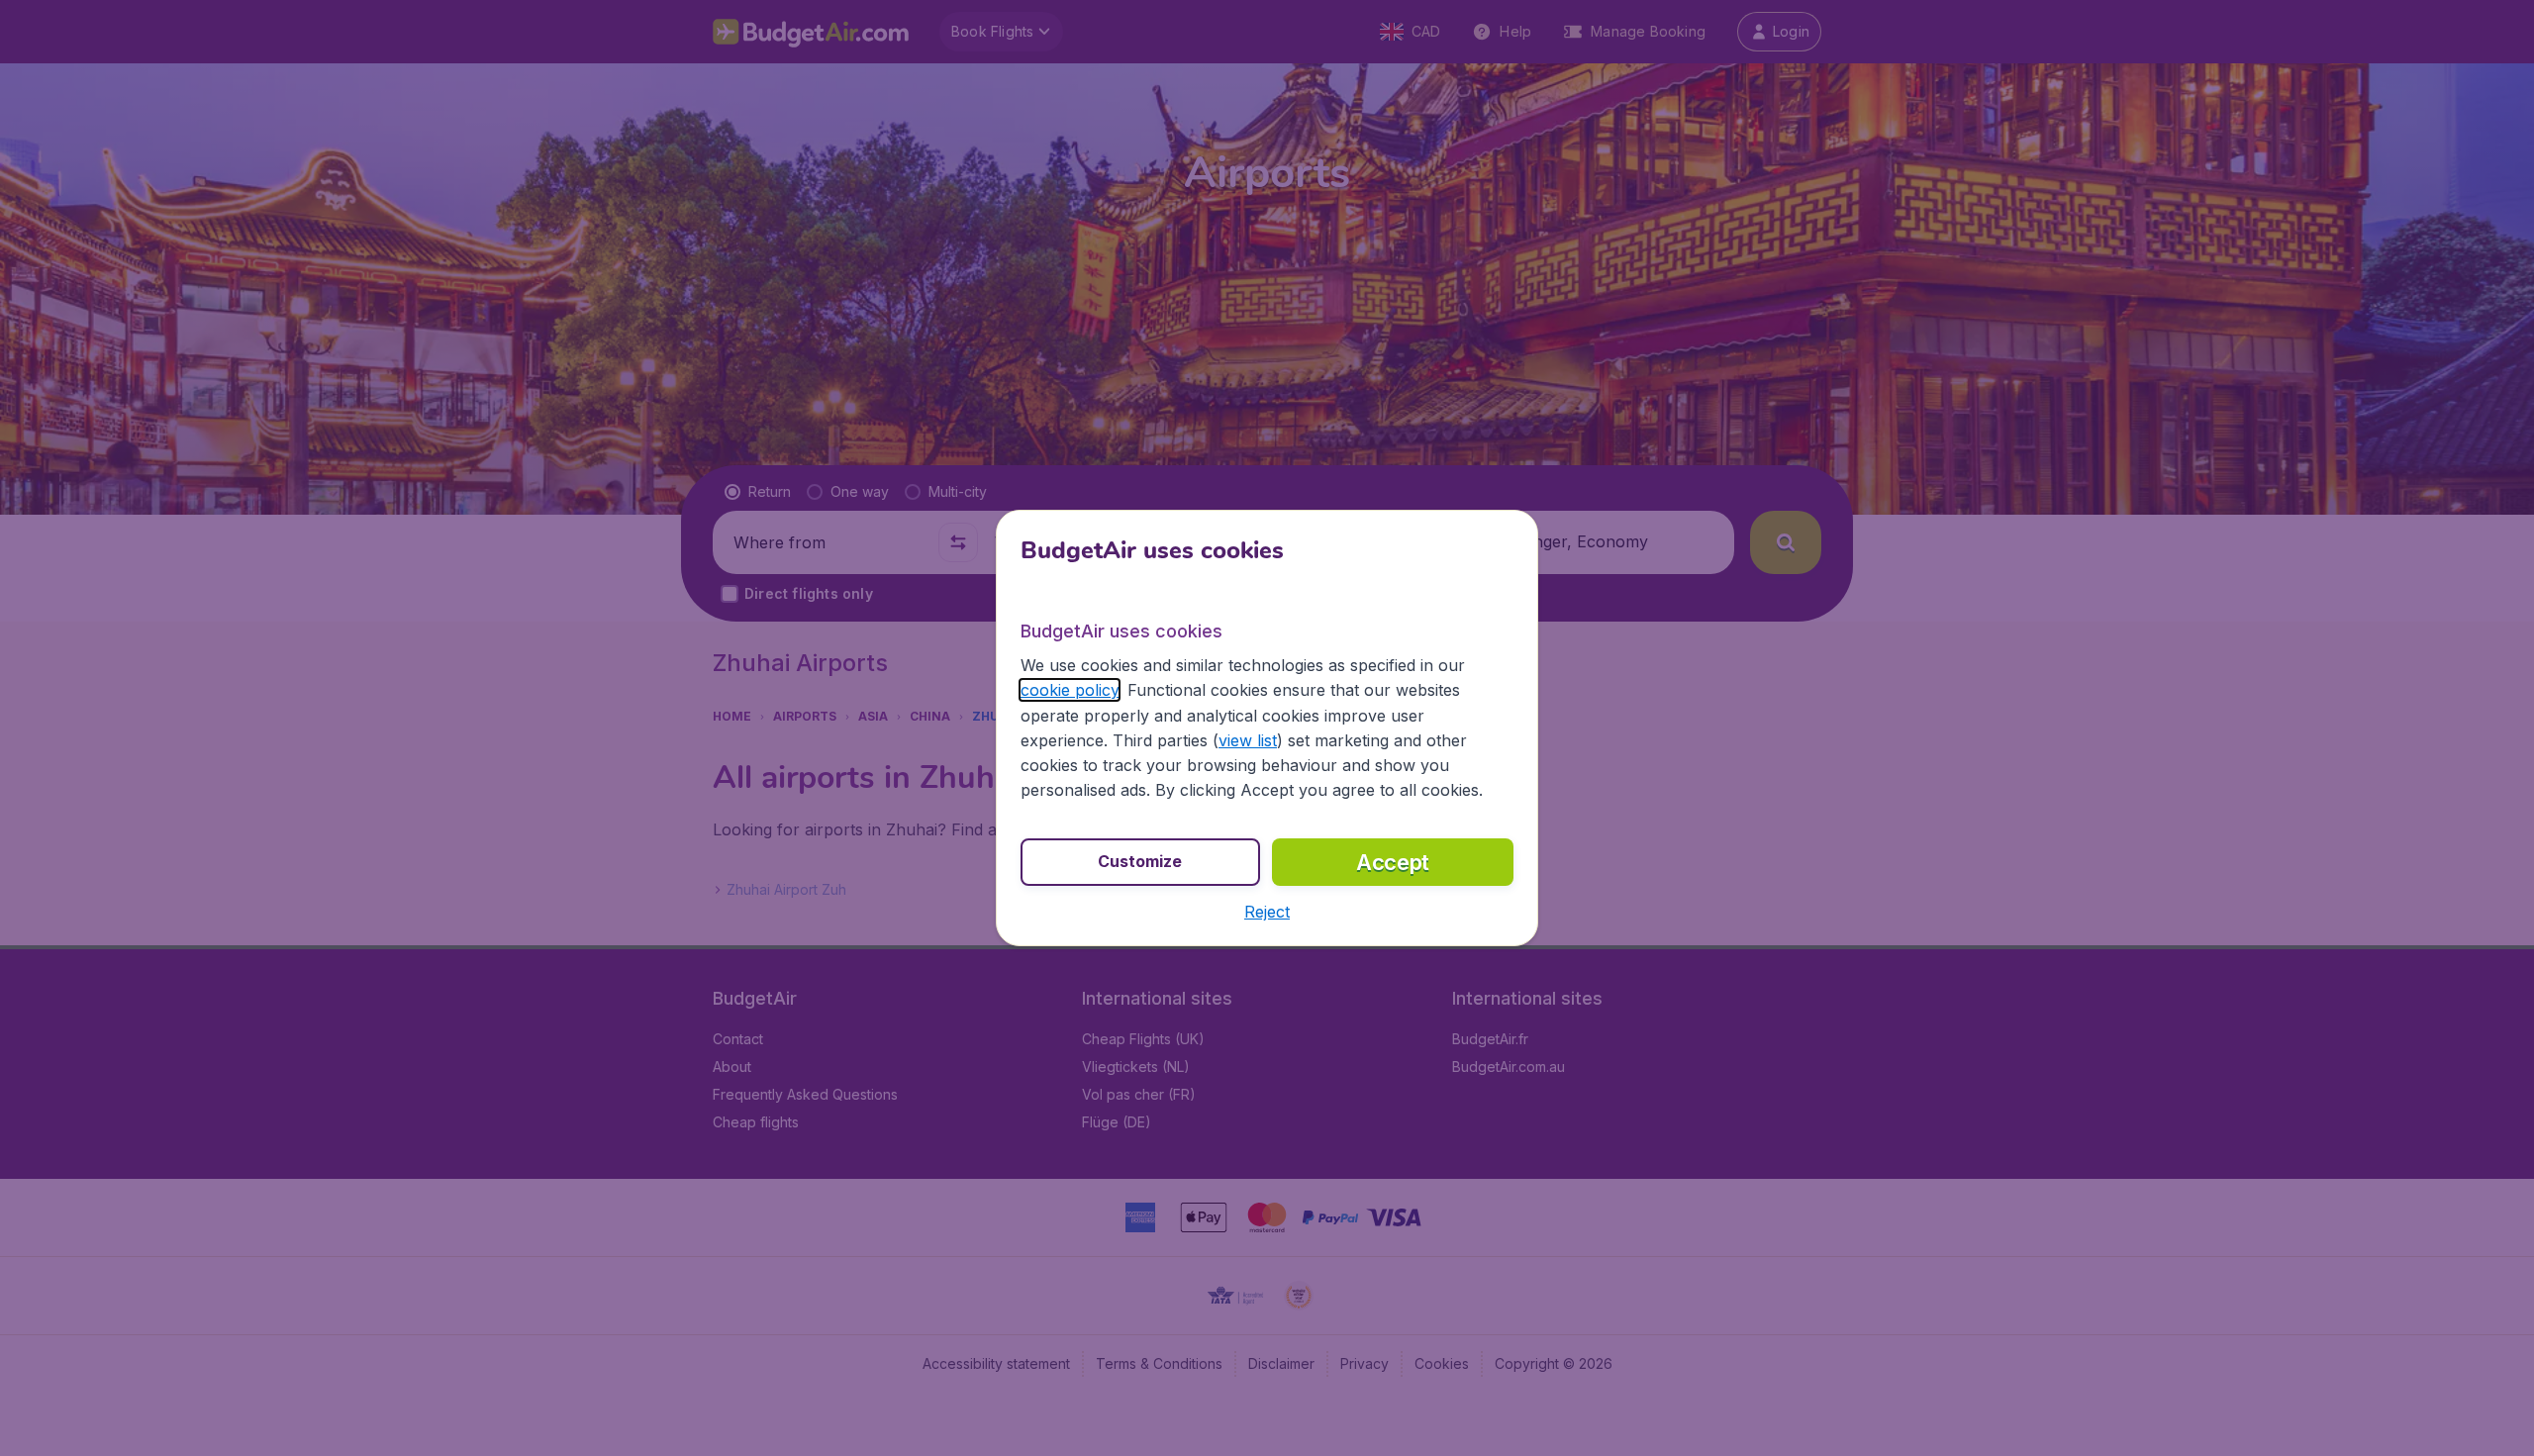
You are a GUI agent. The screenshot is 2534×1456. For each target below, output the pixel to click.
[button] (1267, 912)
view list (1248, 740)
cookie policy (1070, 690)
